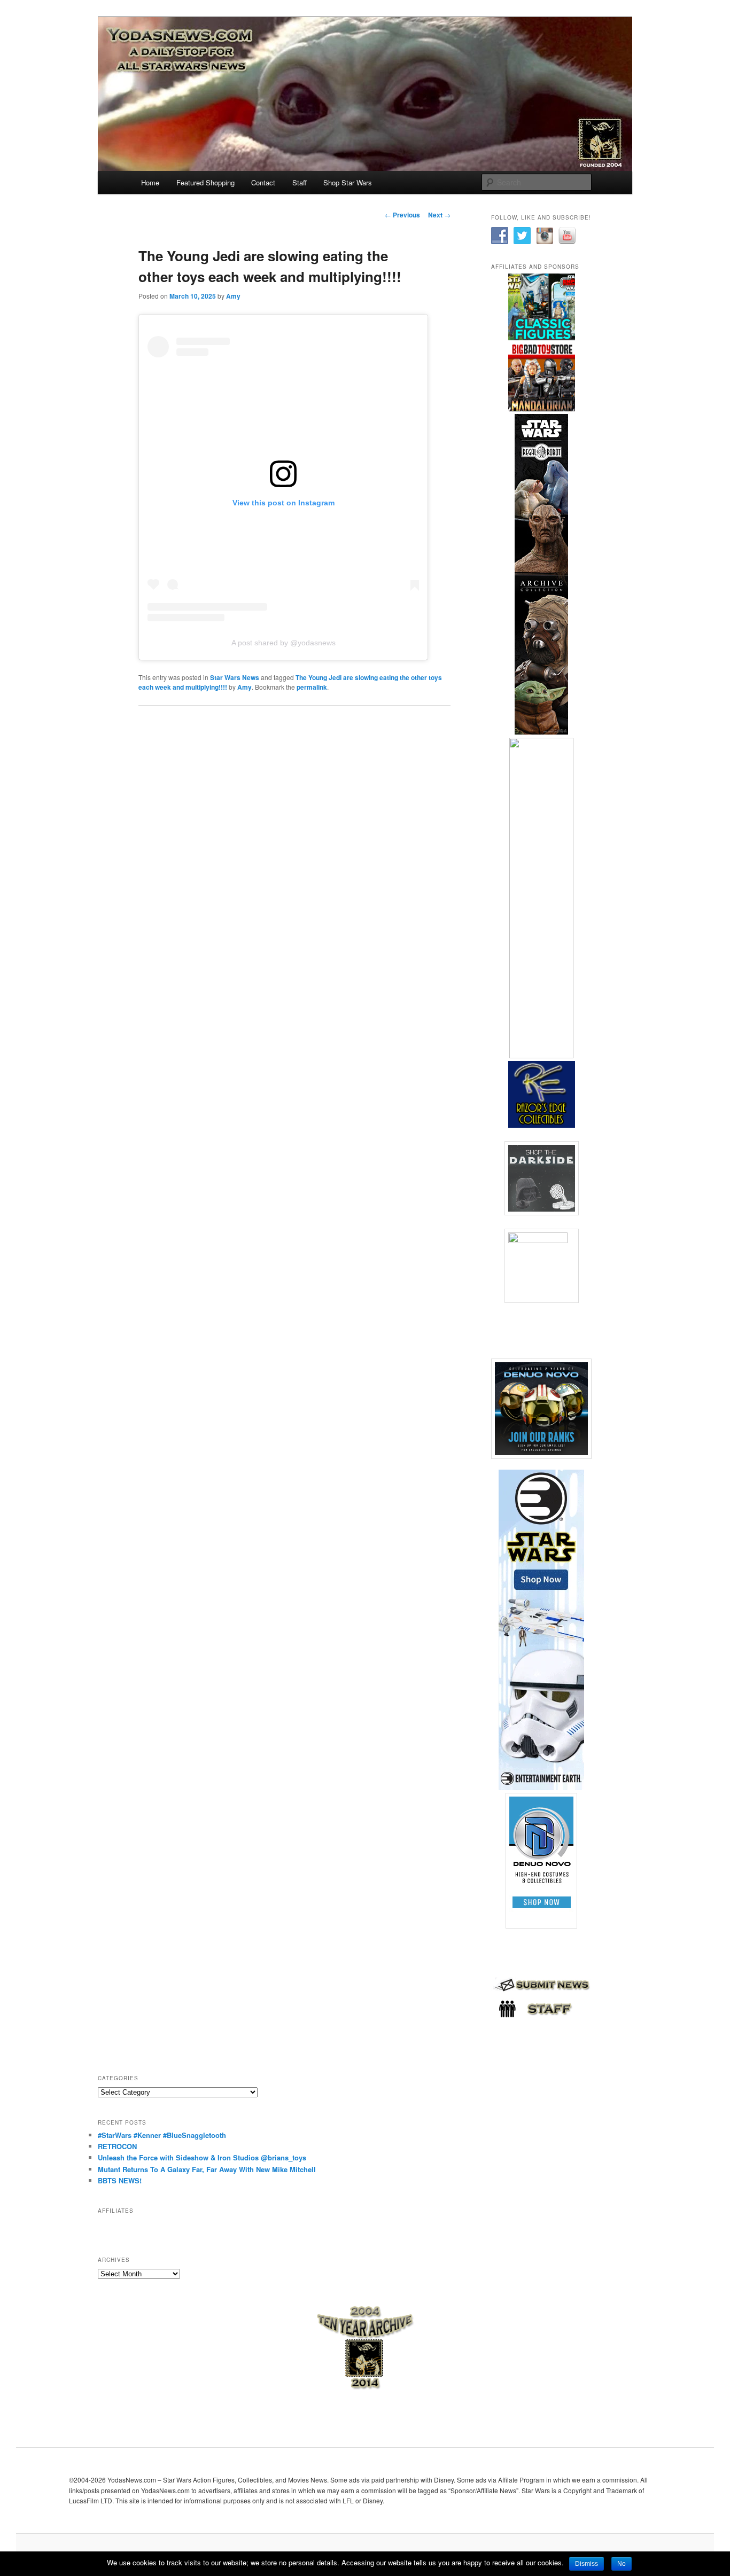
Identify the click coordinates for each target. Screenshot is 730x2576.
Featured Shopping (205, 182)
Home (150, 182)
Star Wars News (235, 677)
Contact (263, 182)
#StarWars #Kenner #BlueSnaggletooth (162, 2135)
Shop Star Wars (348, 182)
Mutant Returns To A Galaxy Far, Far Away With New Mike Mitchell (207, 2169)
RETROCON (117, 2146)
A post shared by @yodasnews (284, 643)
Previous (402, 215)
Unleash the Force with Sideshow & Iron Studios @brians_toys (202, 2157)
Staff (300, 182)
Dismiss (587, 2564)
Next (439, 215)
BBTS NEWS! (120, 2180)
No (622, 2564)
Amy (233, 296)
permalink (312, 687)
